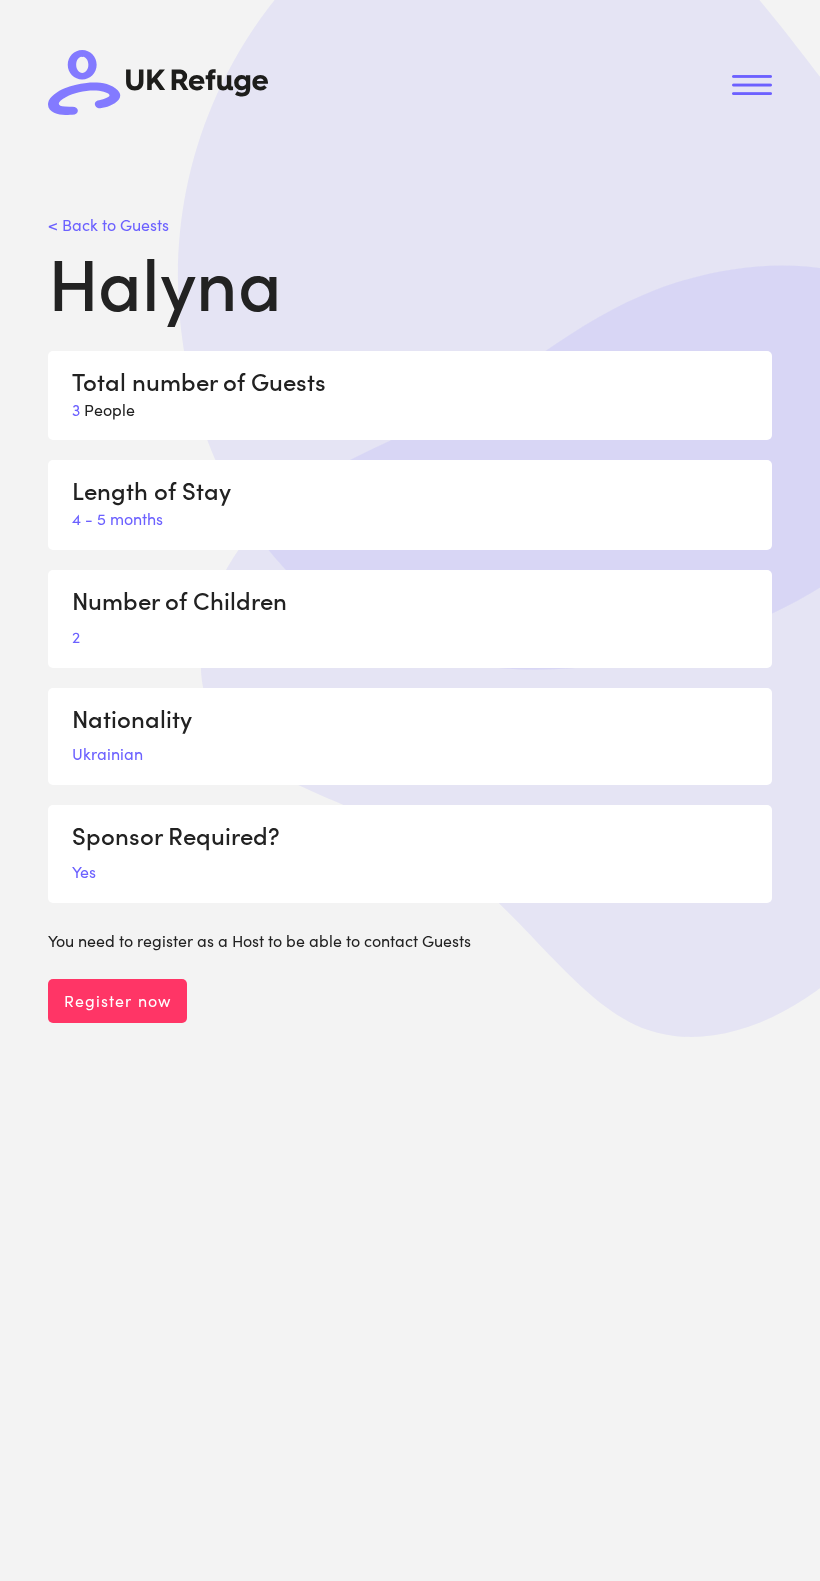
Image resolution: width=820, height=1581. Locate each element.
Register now (117, 1000)
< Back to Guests (108, 224)
